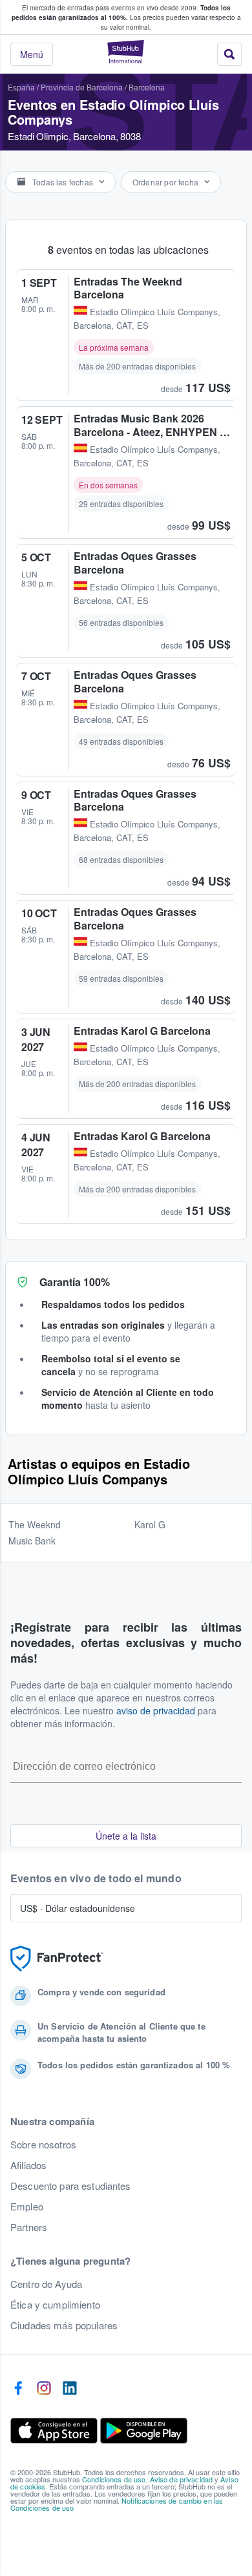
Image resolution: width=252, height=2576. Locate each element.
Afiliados (28, 2165)
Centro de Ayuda (46, 2284)
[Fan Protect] (57, 1959)
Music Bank (32, 1541)
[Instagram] (44, 2389)
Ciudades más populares (64, 2325)
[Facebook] (18, 2389)
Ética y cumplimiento (55, 2305)
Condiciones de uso (114, 2479)
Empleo (27, 2207)
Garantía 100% (75, 1282)
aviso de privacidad (156, 1710)
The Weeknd (35, 1524)
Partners (29, 2227)
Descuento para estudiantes (71, 2186)
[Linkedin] (70, 2389)
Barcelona (147, 87)
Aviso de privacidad (182, 2479)
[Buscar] (229, 54)
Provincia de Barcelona (82, 87)
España (21, 87)
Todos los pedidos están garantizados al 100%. (121, 13)
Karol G (150, 1524)
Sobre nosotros (43, 2145)
